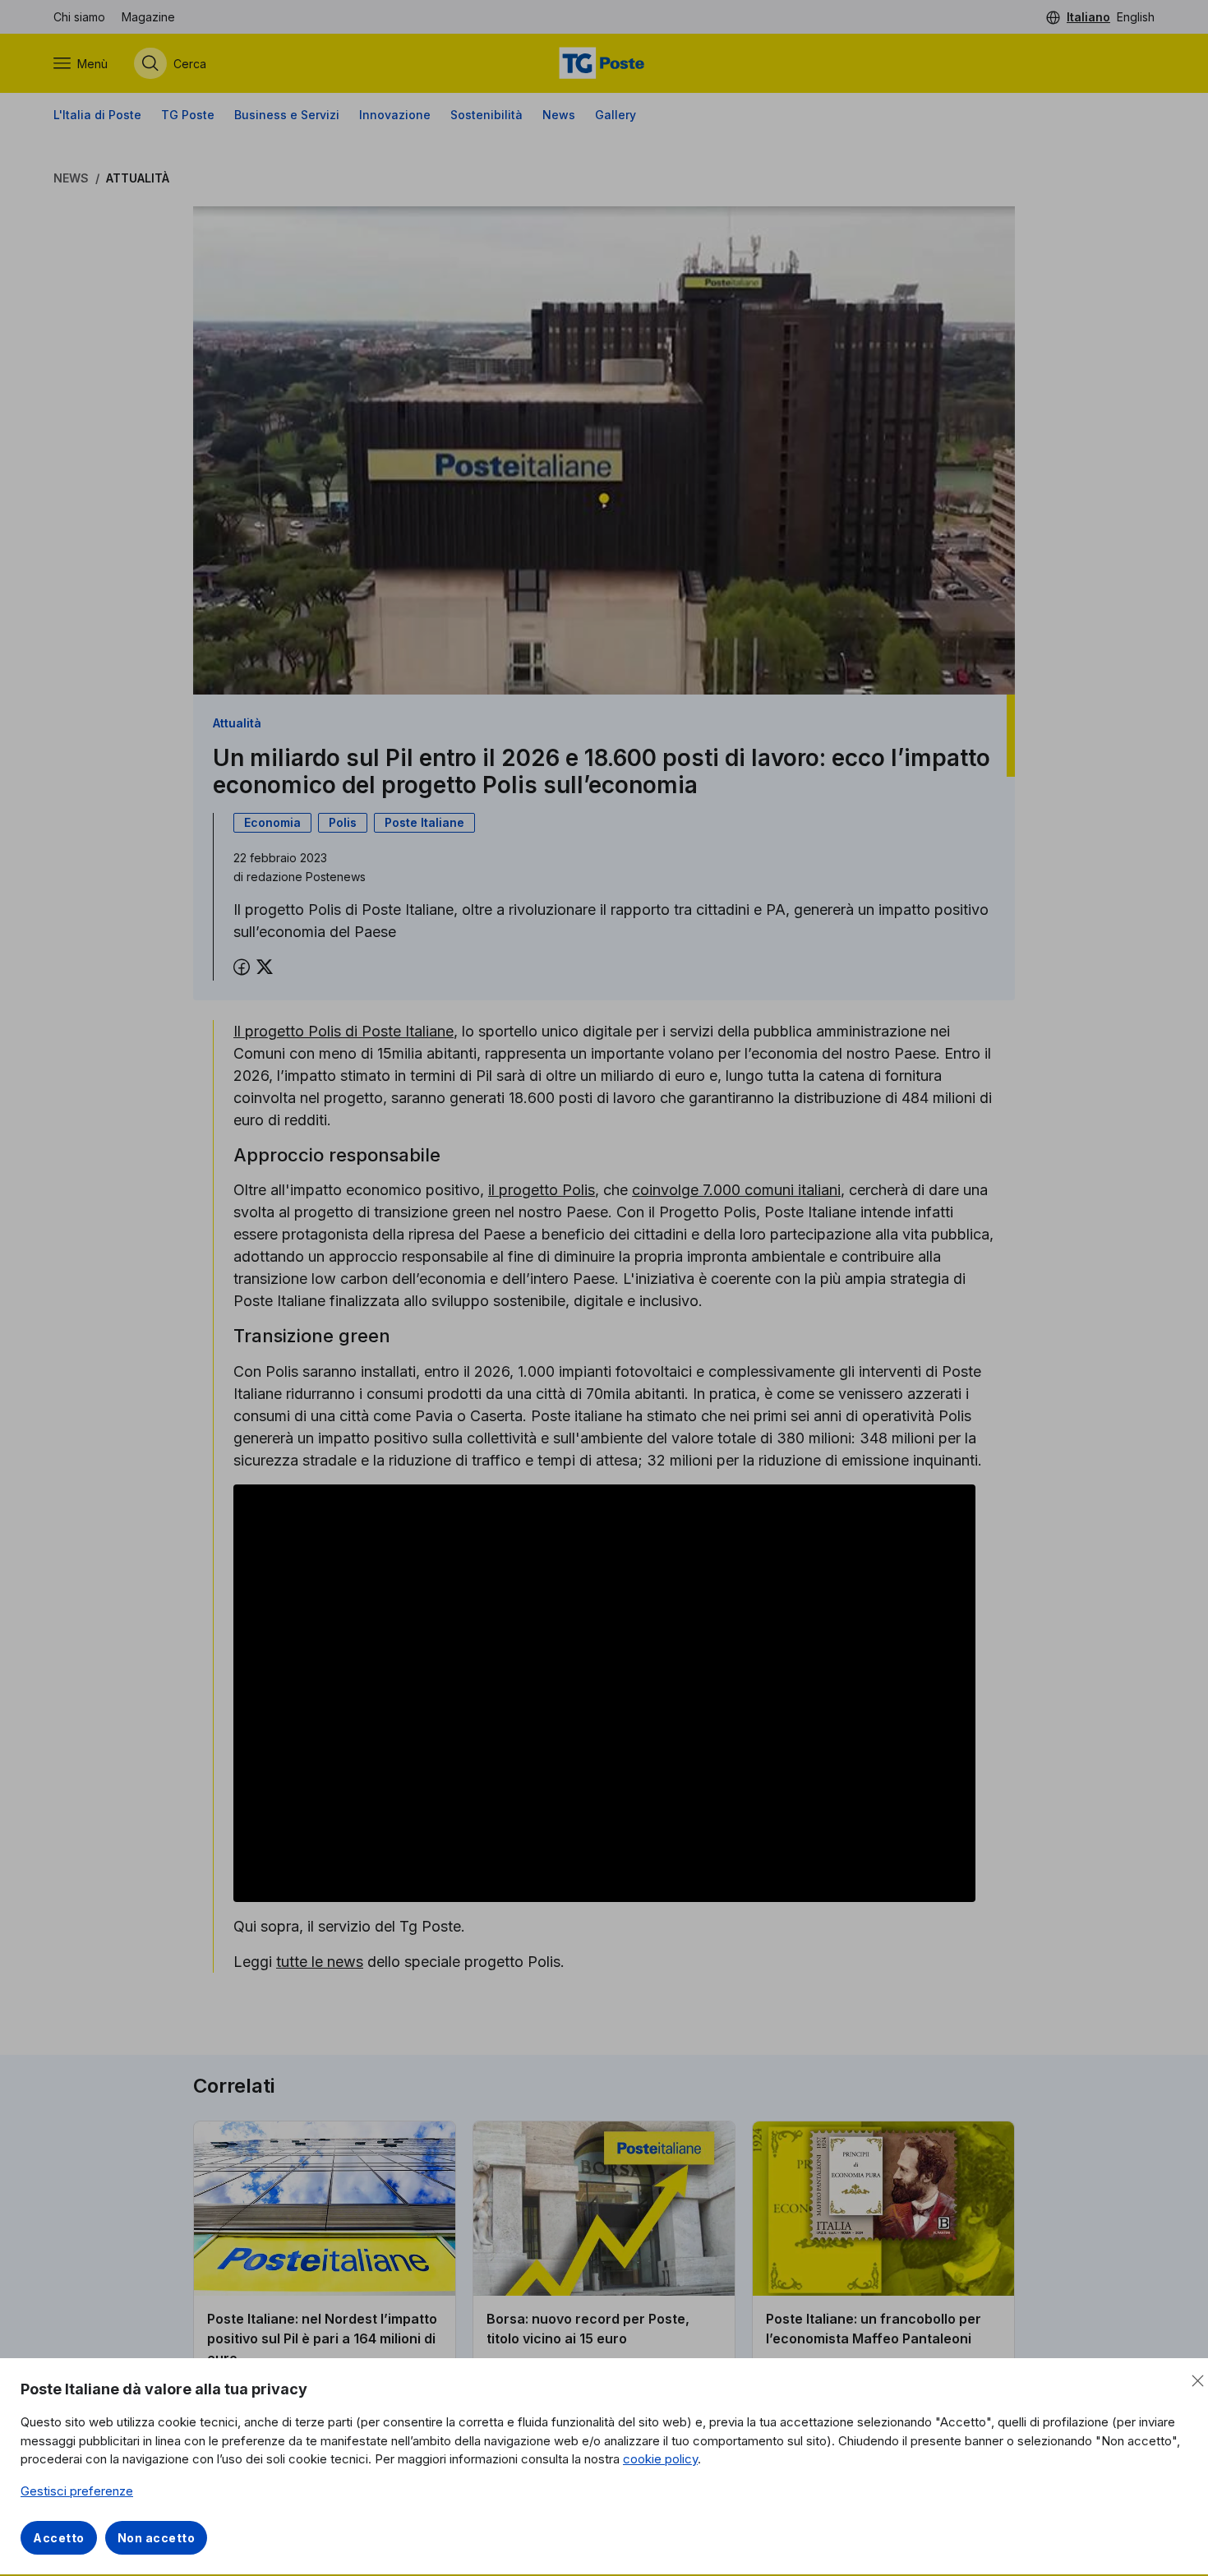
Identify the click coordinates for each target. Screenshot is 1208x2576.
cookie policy (660, 2459)
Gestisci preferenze (77, 2491)
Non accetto (157, 2538)
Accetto (59, 2538)
